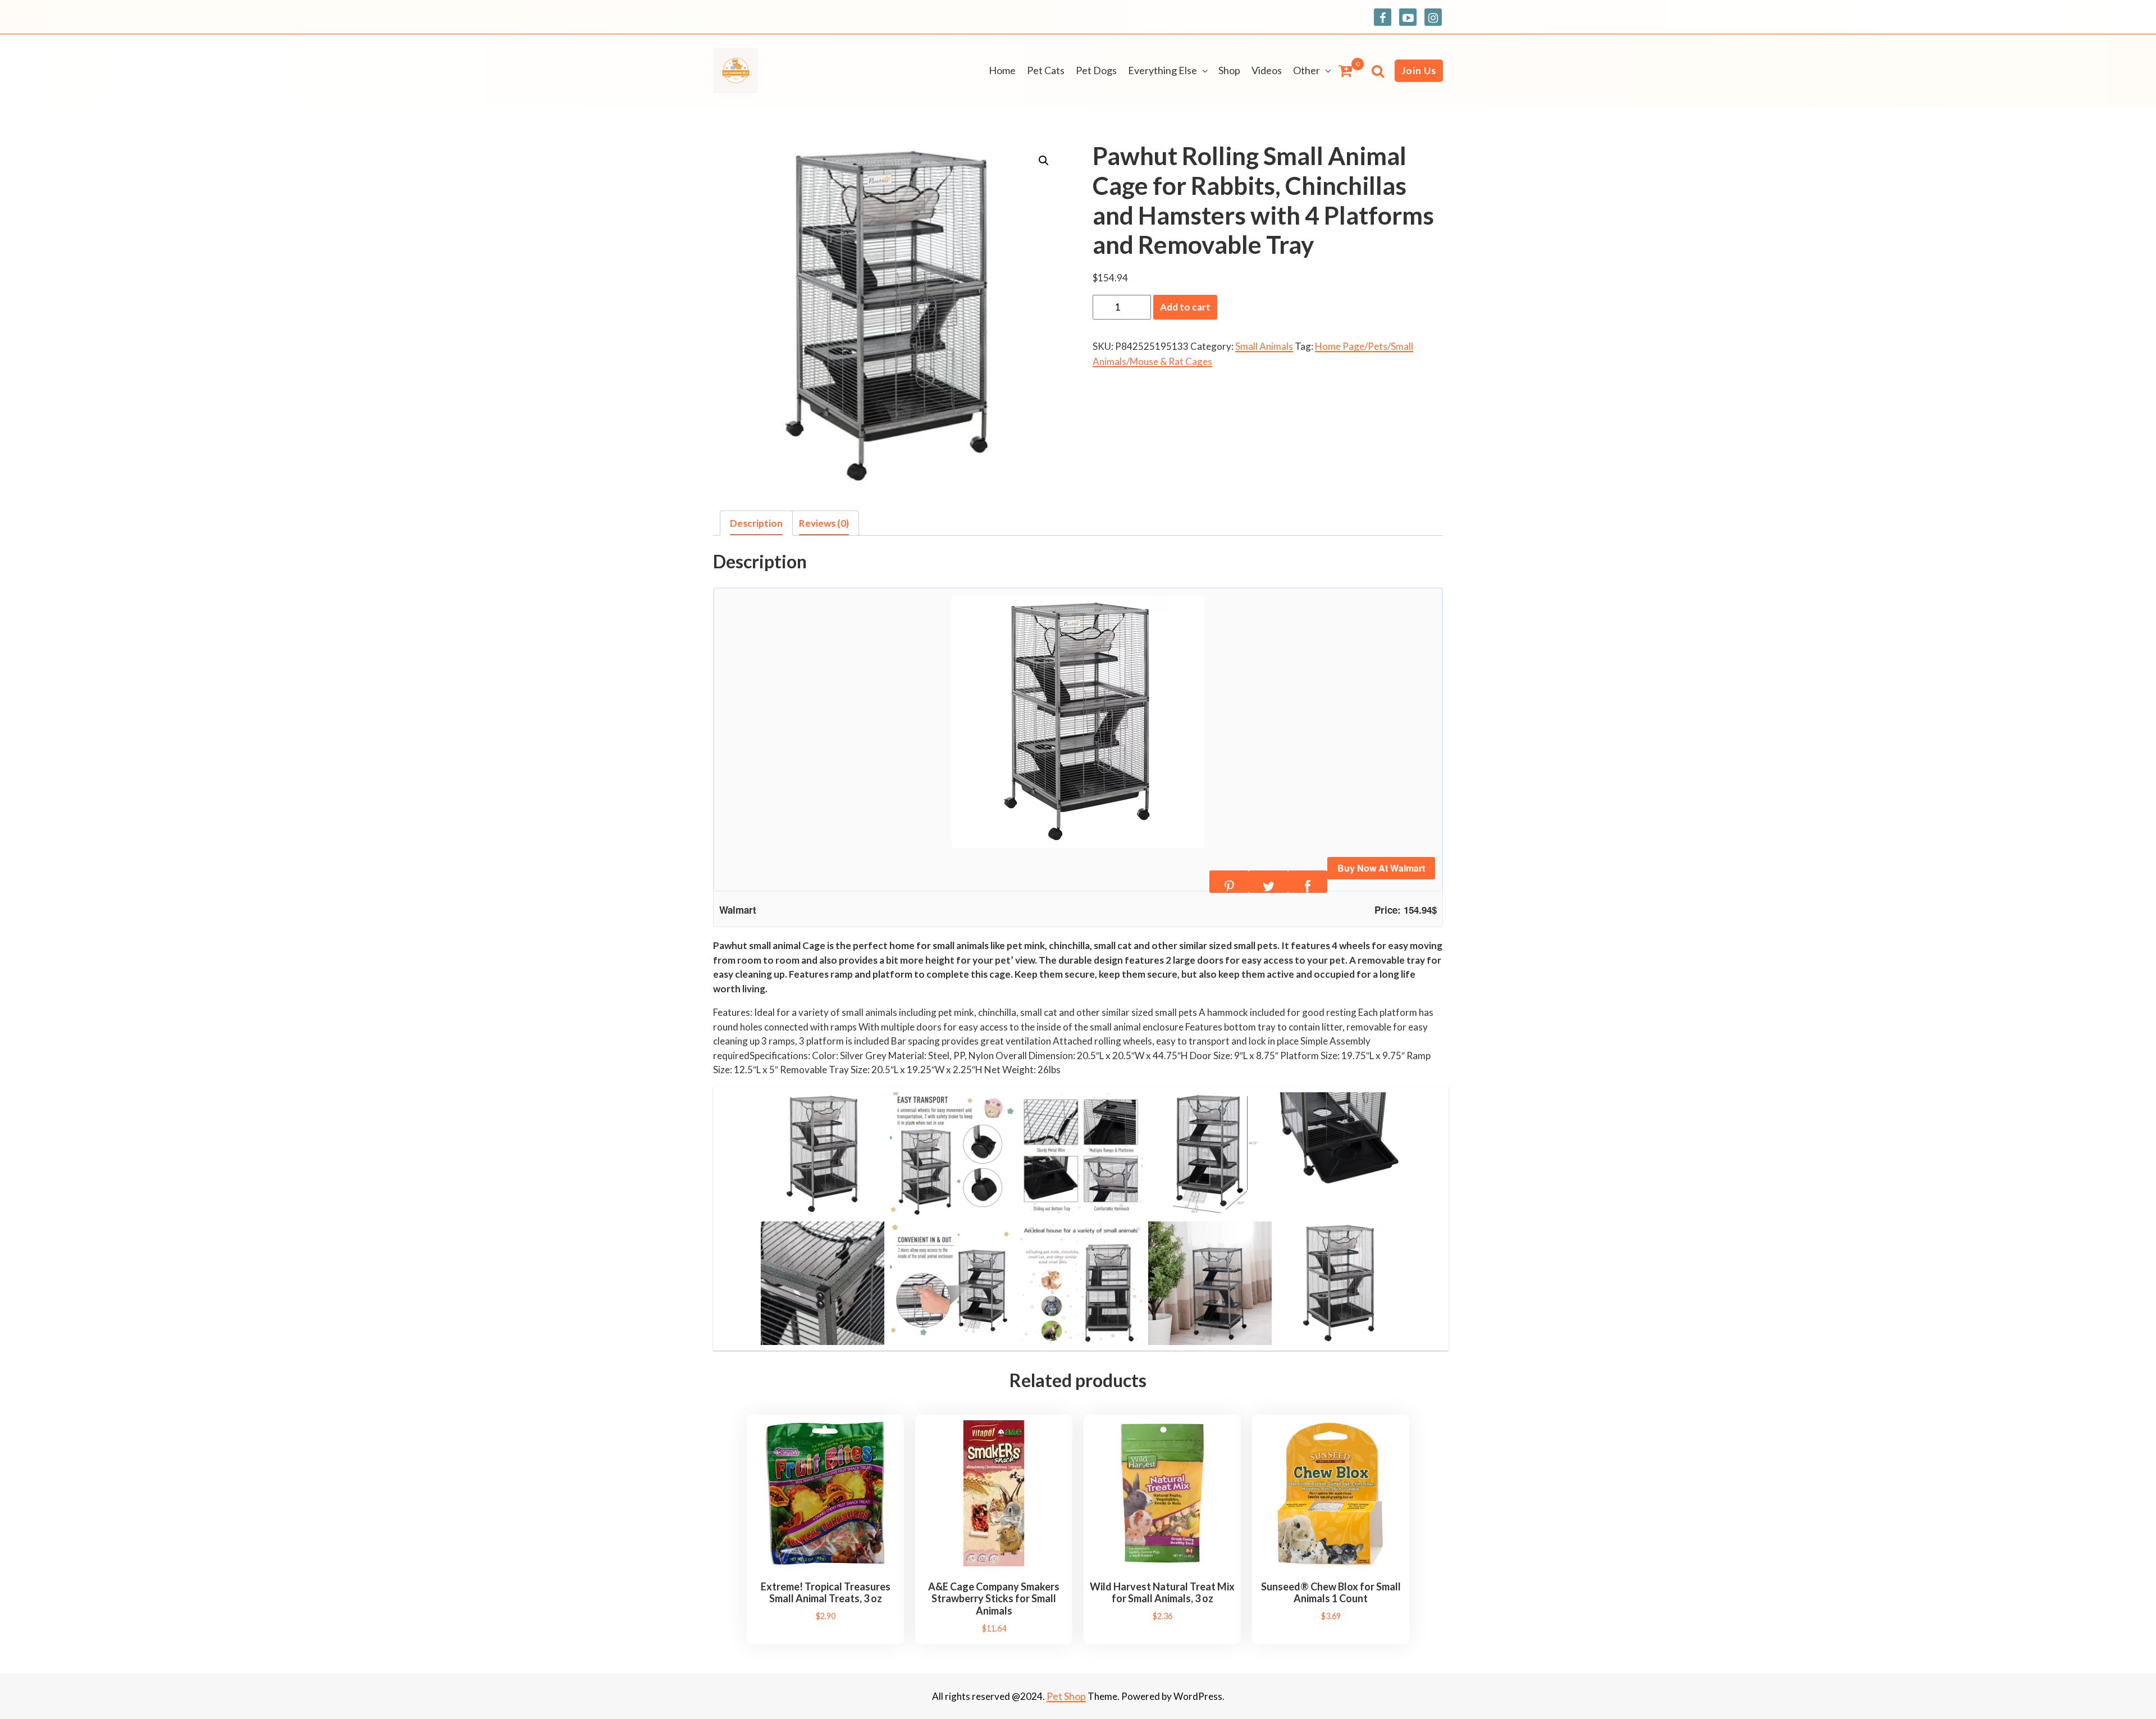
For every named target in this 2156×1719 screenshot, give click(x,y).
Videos (1267, 70)
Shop (1229, 70)
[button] (1044, 161)
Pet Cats (1046, 70)
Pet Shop (1066, 1696)
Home (1002, 70)
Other (1307, 70)
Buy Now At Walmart (1381, 868)
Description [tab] (756, 523)
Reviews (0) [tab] (824, 523)
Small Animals (1264, 346)
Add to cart (1185, 307)
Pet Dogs (1096, 70)
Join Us (1419, 70)
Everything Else (1162, 70)
